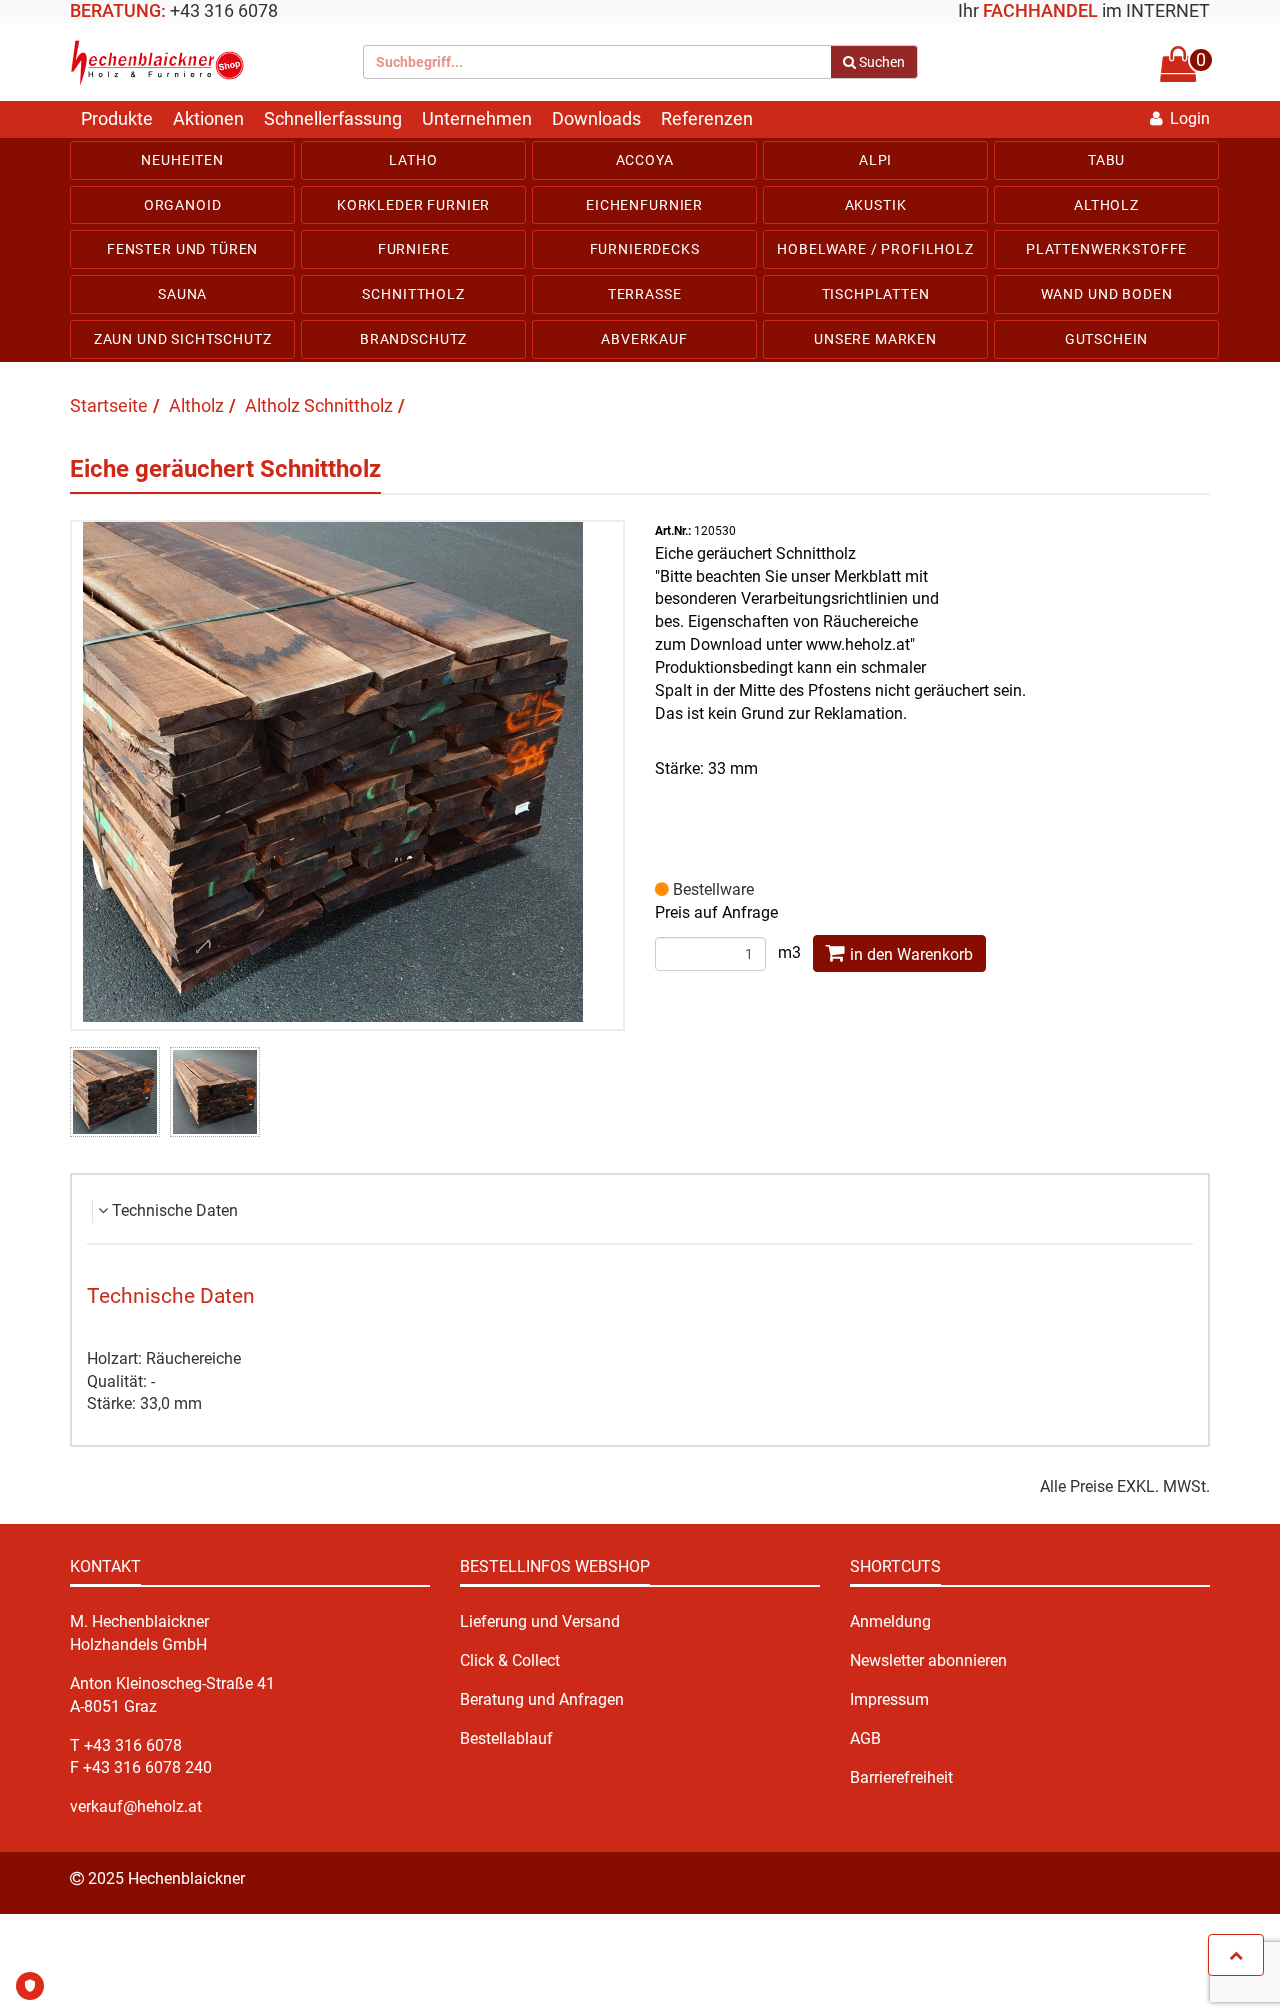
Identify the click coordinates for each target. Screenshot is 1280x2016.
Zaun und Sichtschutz (183, 339)
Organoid (183, 205)
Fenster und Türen (182, 249)
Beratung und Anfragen (542, 1699)
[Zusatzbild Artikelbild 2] (215, 1092)
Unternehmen (477, 118)
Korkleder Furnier (413, 205)
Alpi (875, 160)
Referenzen (707, 118)
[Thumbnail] (115, 1092)
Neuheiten (182, 160)
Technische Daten (175, 1210)
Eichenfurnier (644, 205)
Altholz (1106, 205)
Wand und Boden (1107, 294)
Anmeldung (890, 1621)
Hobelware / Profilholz (875, 249)
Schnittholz (413, 294)
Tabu (1106, 160)
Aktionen (208, 118)
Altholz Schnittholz (319, 405)
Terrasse (645, 294)
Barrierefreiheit (901, 1777)
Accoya (645, 160)
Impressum (889, 1699)
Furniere (414, 249)
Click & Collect (510, 1660)
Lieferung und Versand (540, 1621)
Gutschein (1107, 339)
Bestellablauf (506, 1738)
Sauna (182, 294)
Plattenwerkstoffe (1106, 249)
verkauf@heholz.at (136, 1806)
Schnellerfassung (333, 118)
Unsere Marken (875, 339)
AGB (865, 1738)
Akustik (876, 205)
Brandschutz (413, 339)
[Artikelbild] (348, 772)
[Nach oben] (1236, 1955)
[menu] (640, 250)
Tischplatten (876, 294)
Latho (413, 160)
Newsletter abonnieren (928, 1660)
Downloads (596, 118)
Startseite (109, 405)
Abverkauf (644, 339)
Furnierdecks (645, 249)
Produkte (117, 118)
